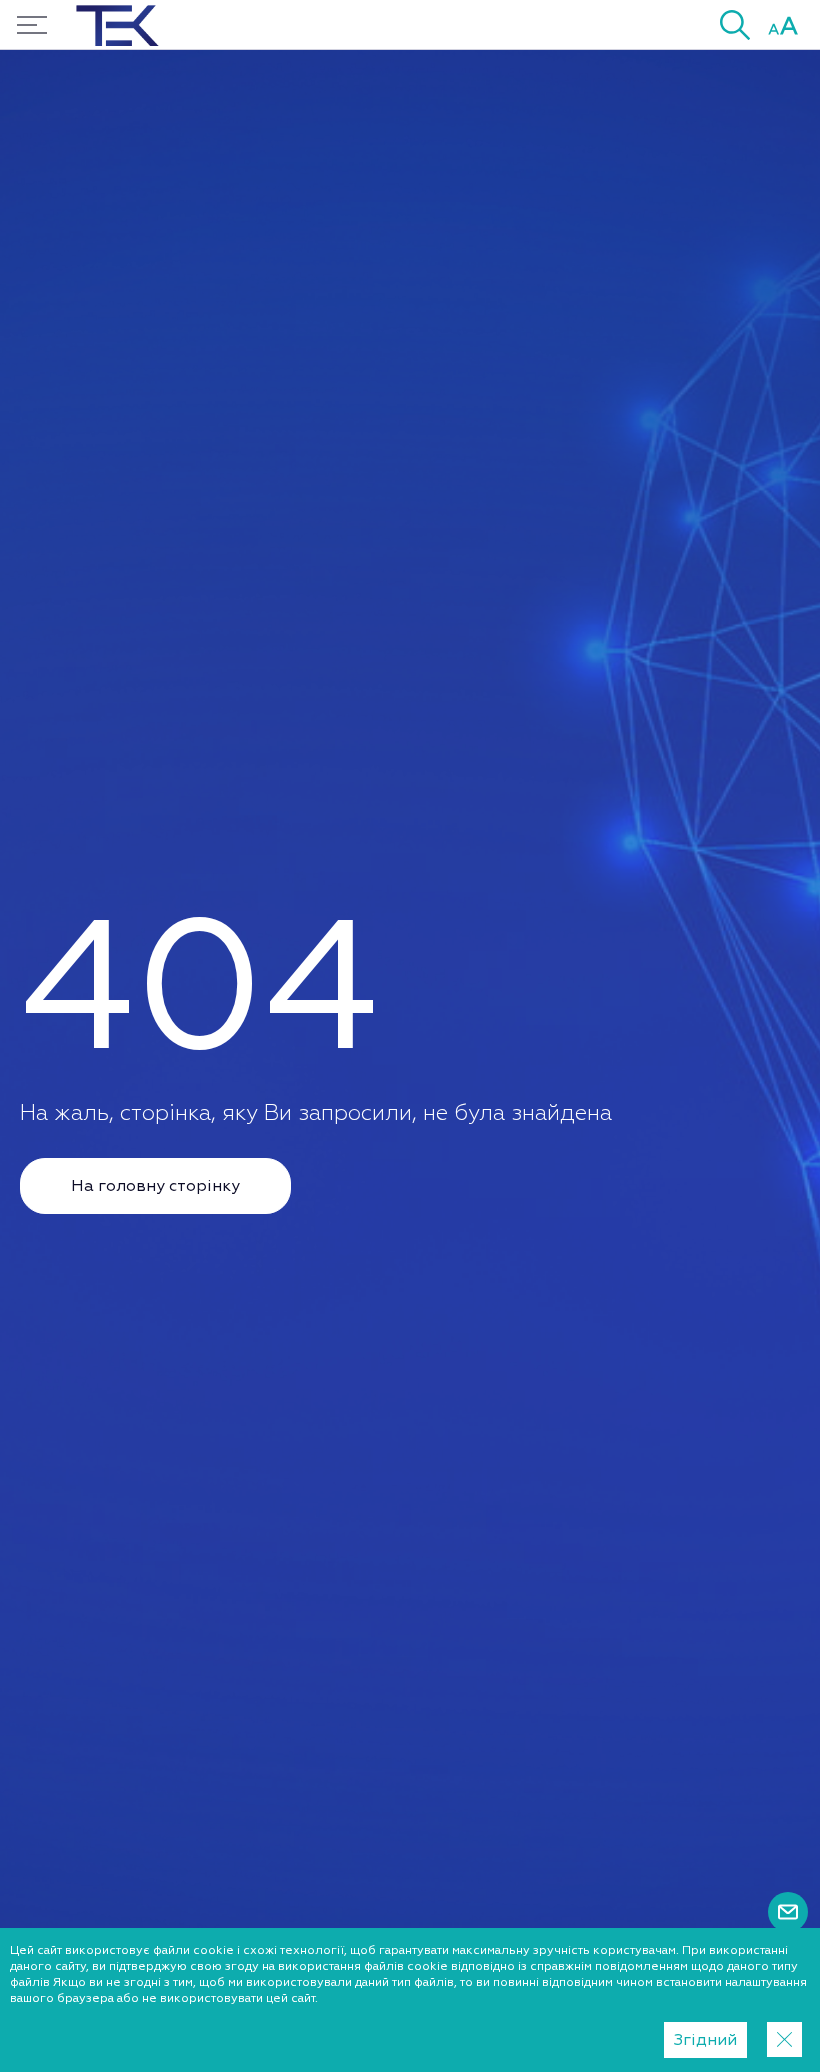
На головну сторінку (155, 1186)
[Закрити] (784, 2039)
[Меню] (32, 25)
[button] (735, 24)
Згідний (705, 2040)
